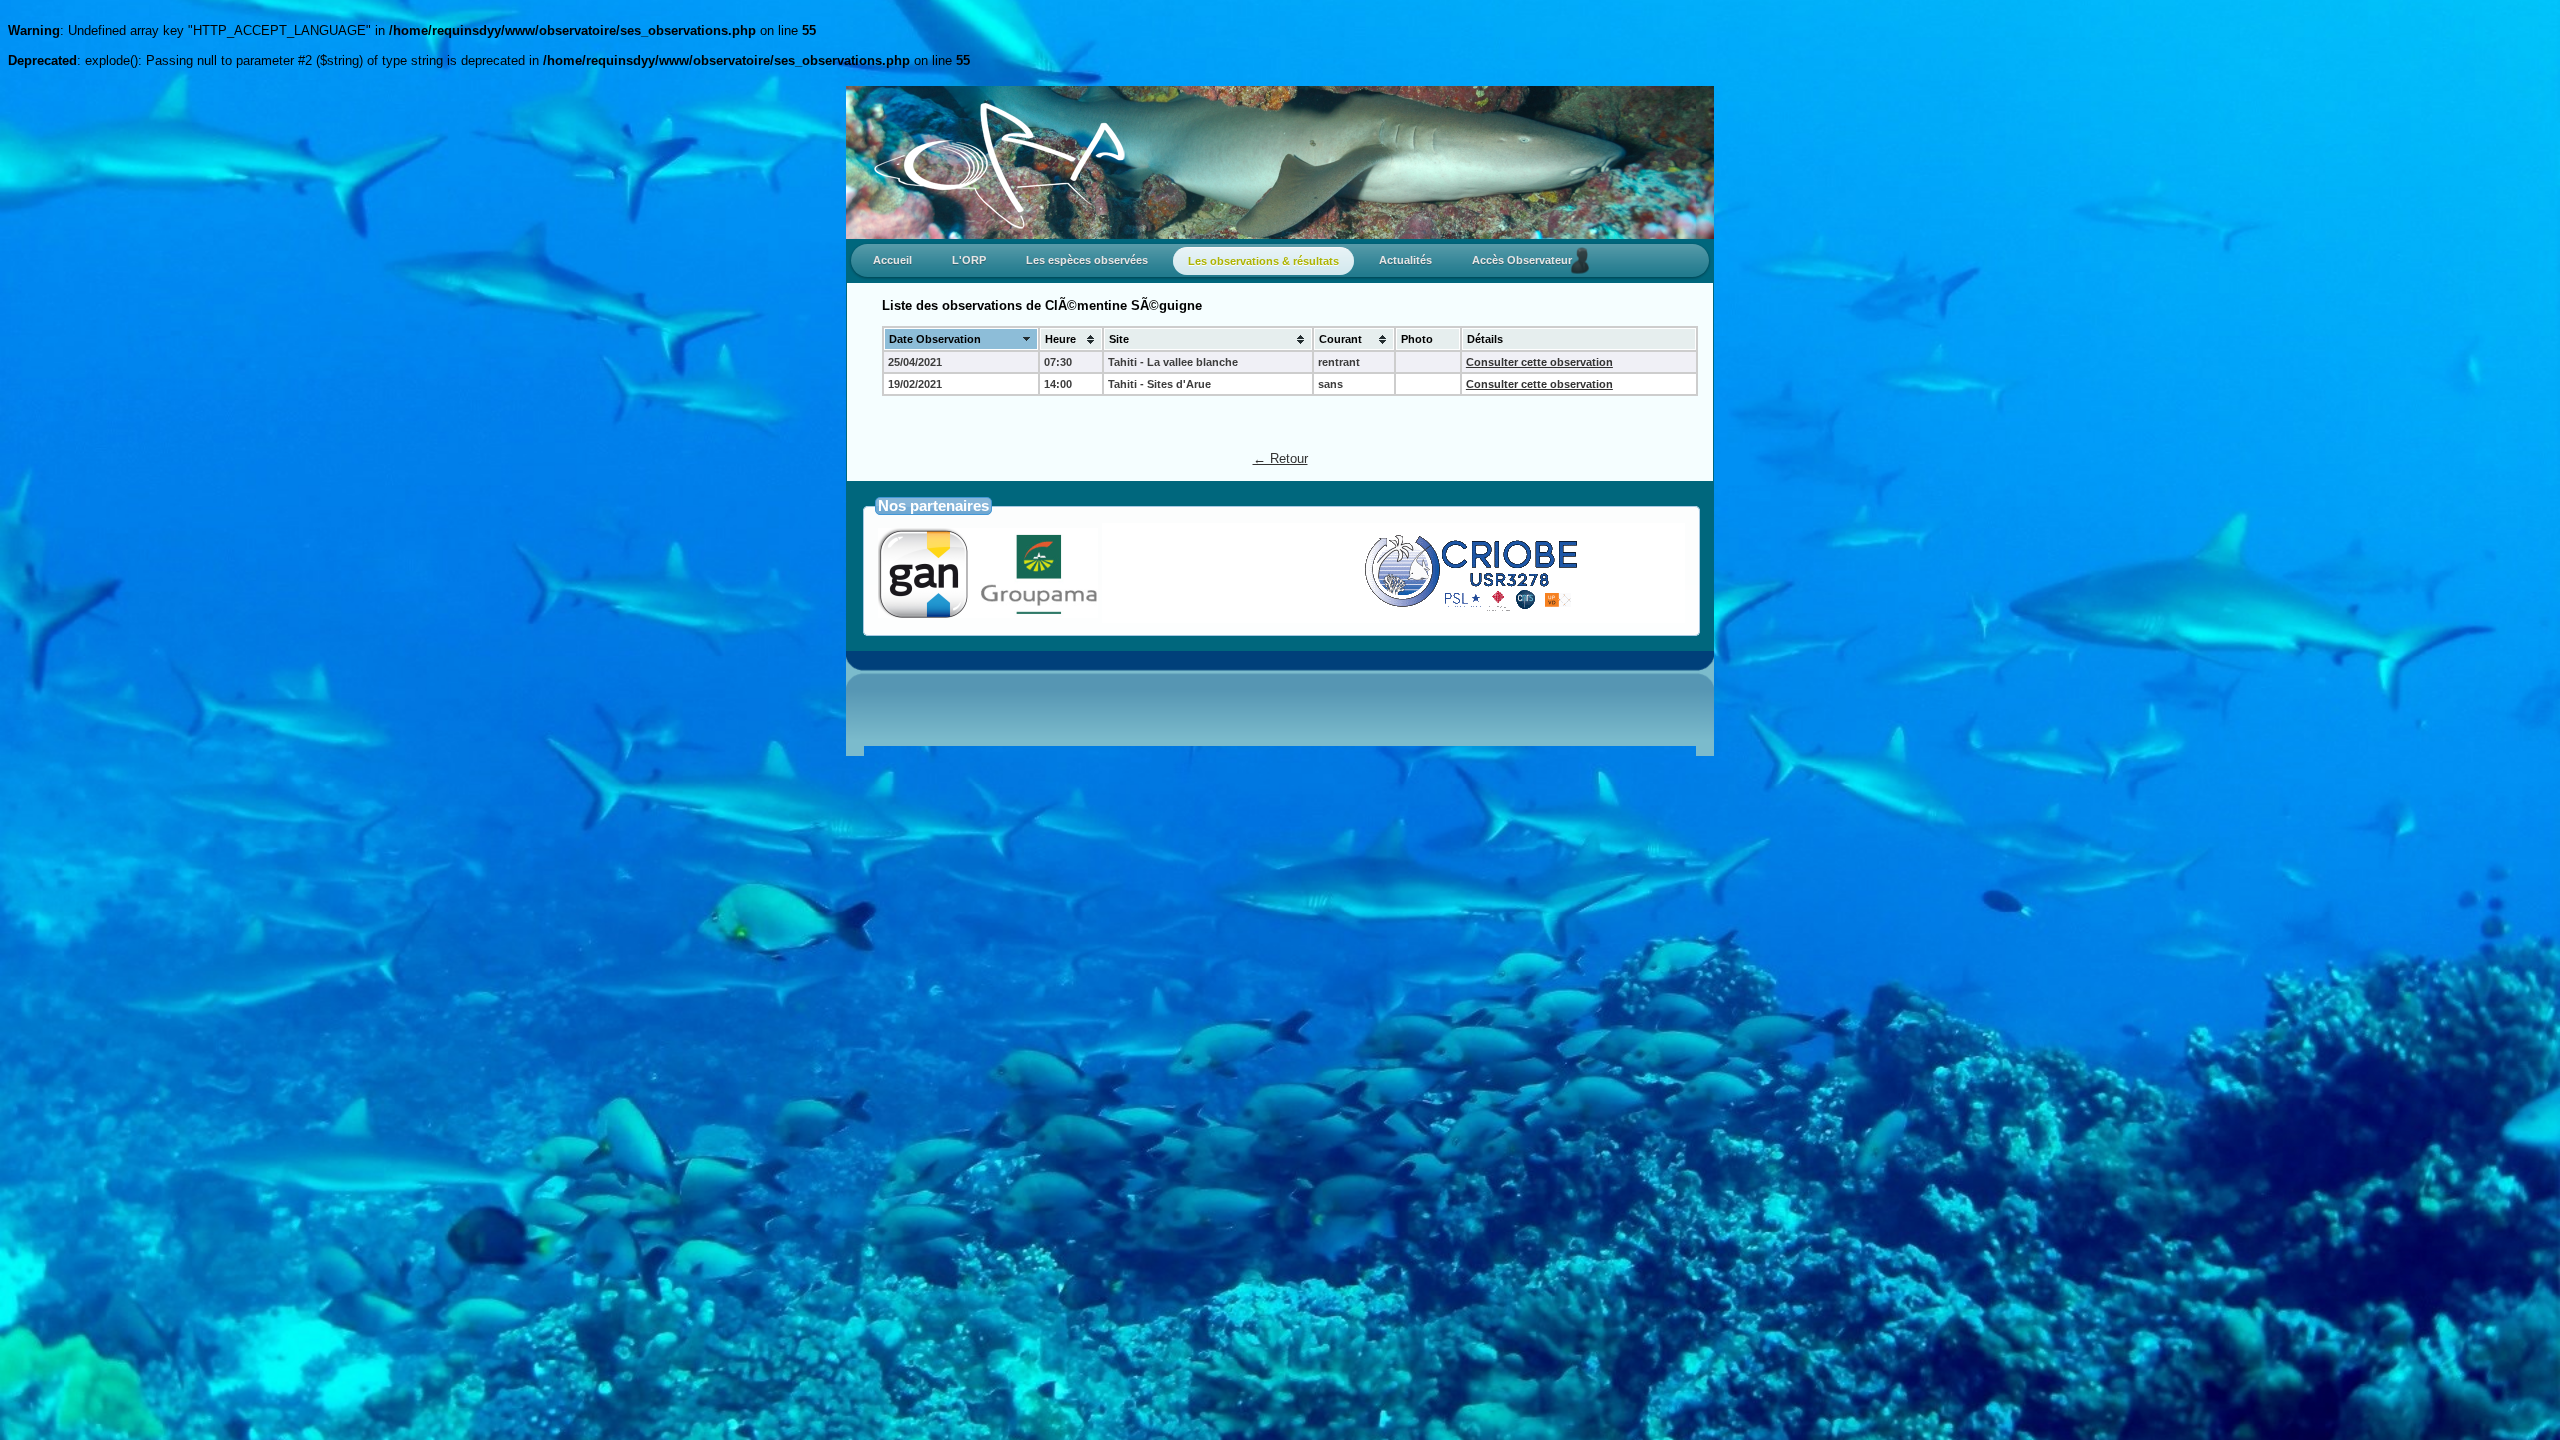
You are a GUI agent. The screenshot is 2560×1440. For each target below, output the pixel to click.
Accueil (892, 260)
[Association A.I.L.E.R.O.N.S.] (1626, 610)
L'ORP (969, 260)
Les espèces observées (1087, 260)
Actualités (1405, 260)
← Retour (1280, 458)
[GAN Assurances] (988, 613)
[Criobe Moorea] (1346, 610)
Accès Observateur (1526, 260)
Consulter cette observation (1539, 362)
